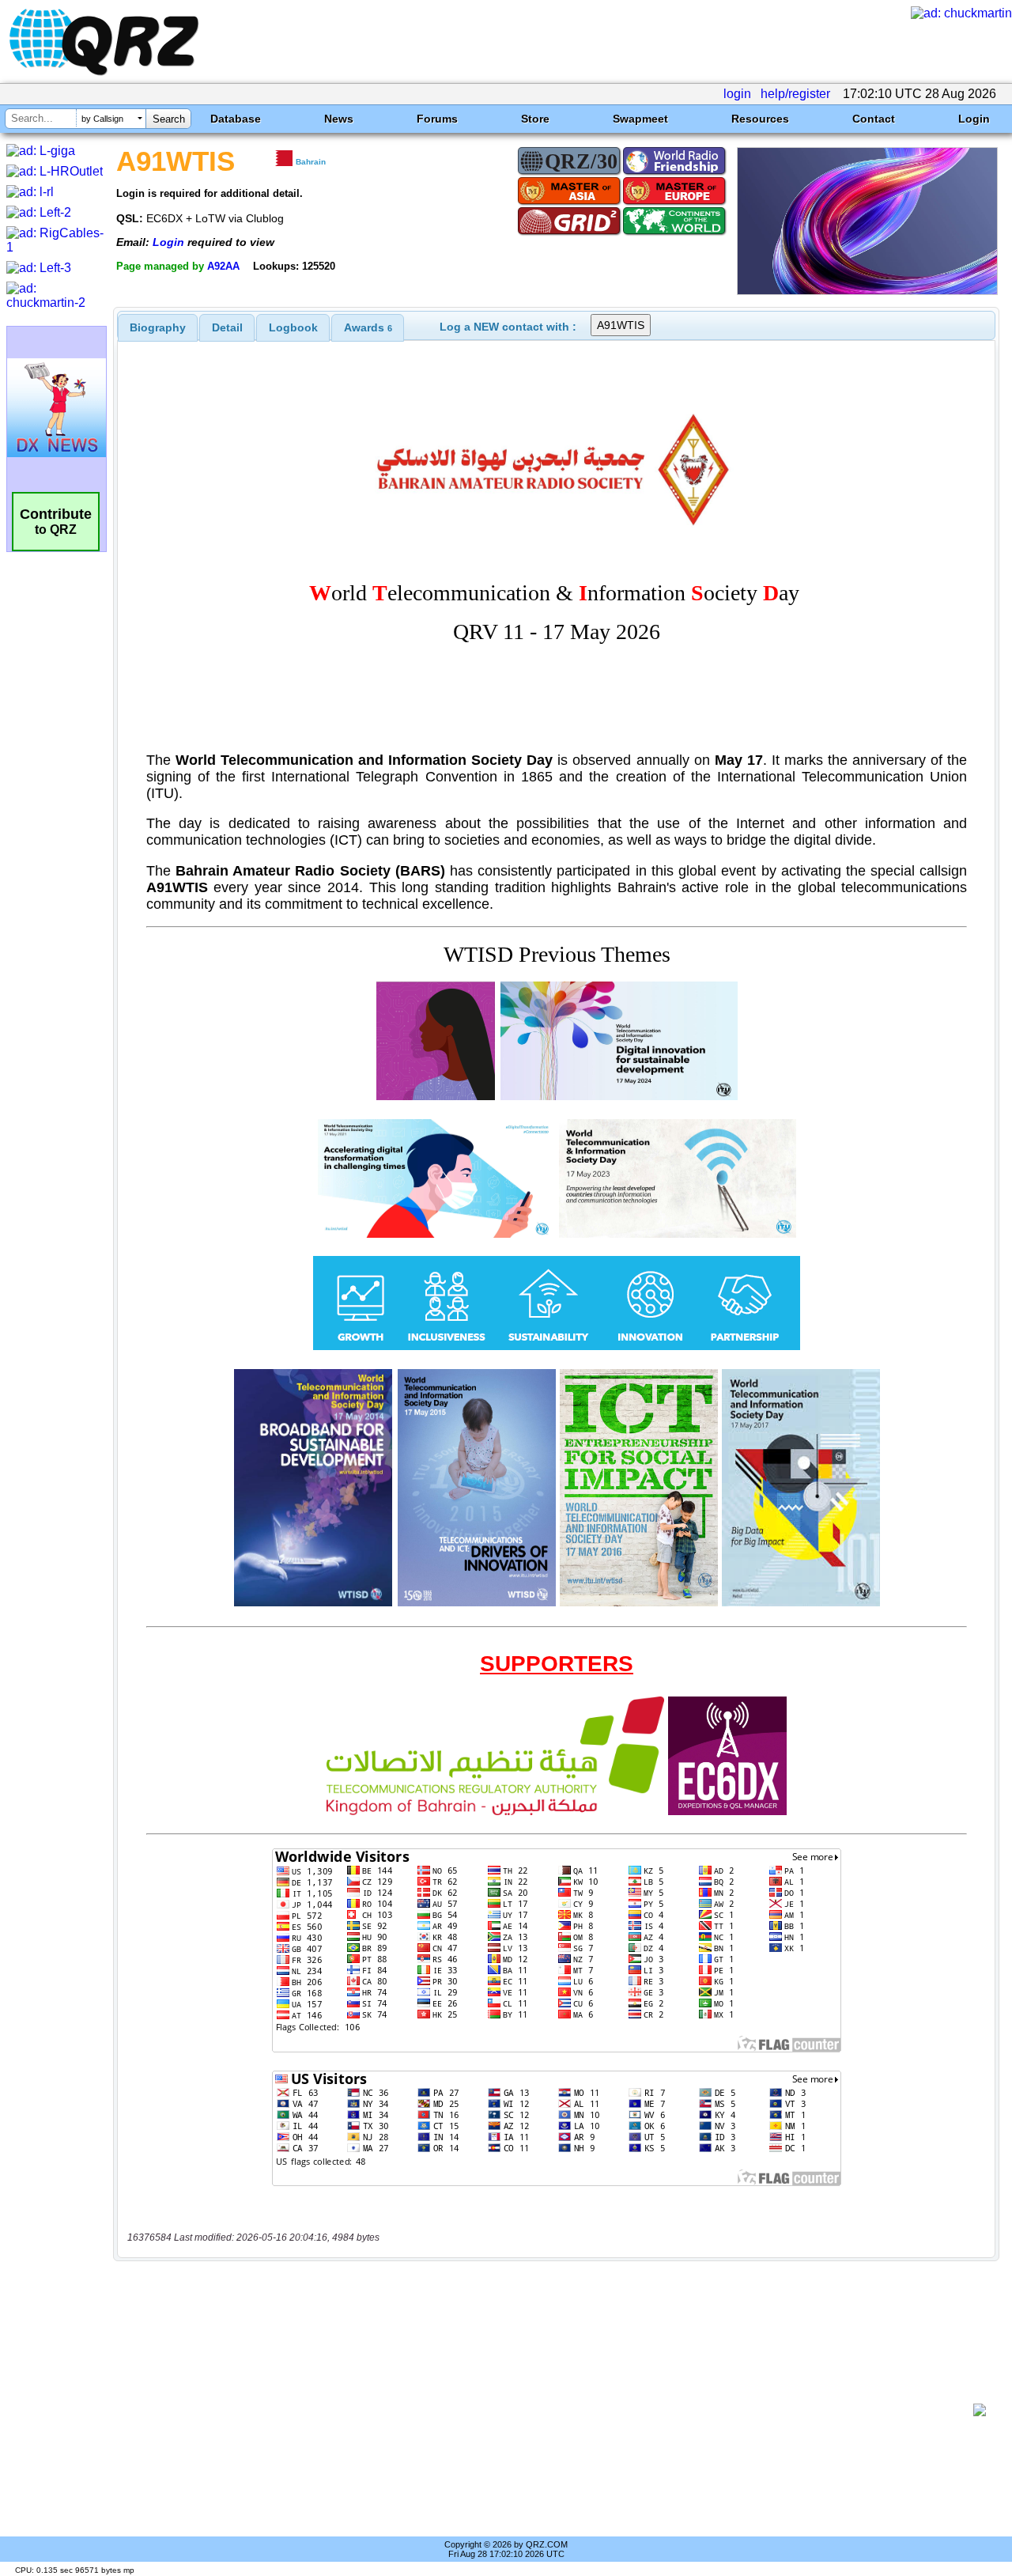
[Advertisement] (549, 2410)
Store (535, 119)
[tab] (158, 327)
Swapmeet (640, 119)
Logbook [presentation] (293, 327)
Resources (760, 119)
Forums (437, 119)
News (339, 119)
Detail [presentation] (227, 327)
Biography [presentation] (158, 327)
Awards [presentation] (368, 327)
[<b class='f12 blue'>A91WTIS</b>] (867, 291)
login (737, 94)
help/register (795, 94)
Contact (874, 119)
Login (974, 119)
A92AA (223, 266)
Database (236, 119)
